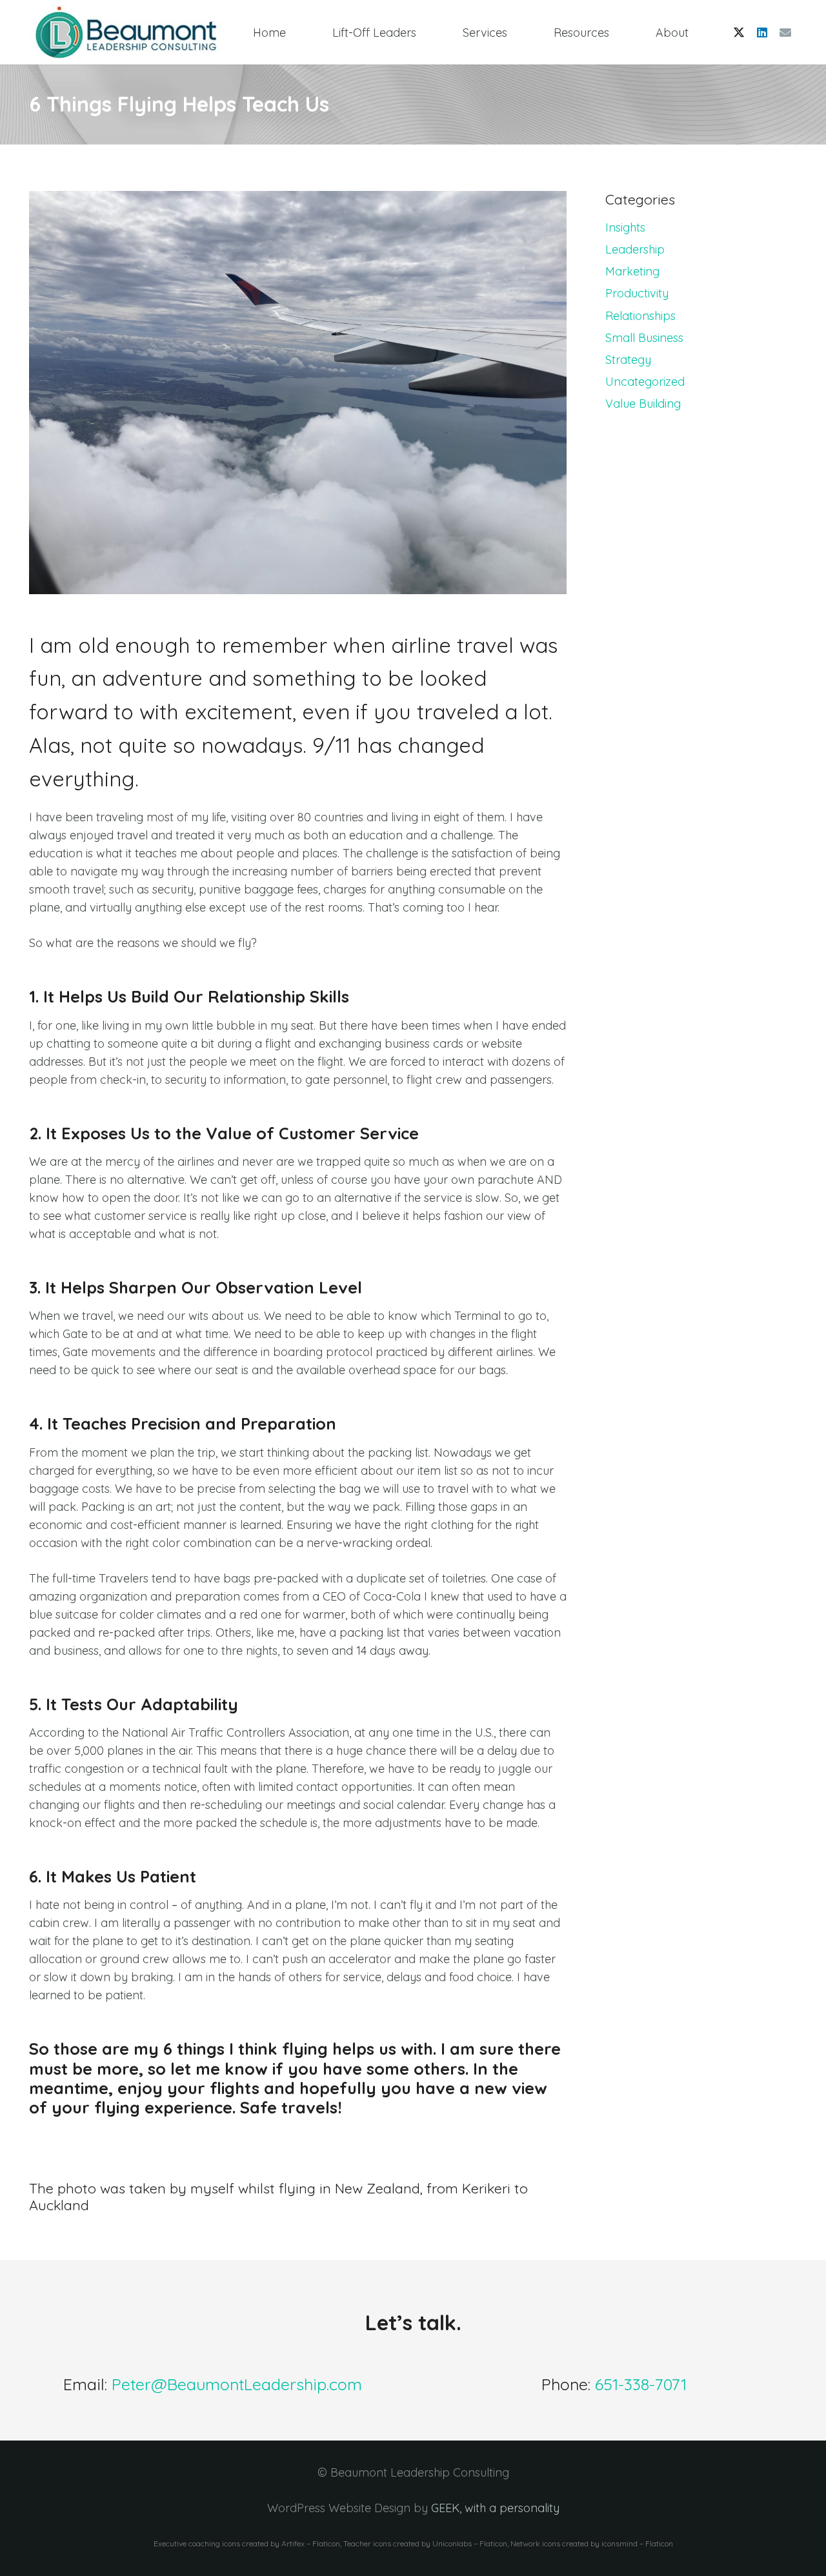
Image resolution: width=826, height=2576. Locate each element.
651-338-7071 (641, 2384)
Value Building (643, 404)
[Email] (785, 32)
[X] (739, 32)
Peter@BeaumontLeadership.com (237, 2384)
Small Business (644, 338)
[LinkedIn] (762, 32)
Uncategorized (645, 382)
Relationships (640, 316)
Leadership (635, 249)
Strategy (628, 360)
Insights (625, 227)
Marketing (632, 271)
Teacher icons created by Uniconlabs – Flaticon (425, 2543)
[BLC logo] (126, 32)
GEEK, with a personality (495, 2508)
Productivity (637, 293)
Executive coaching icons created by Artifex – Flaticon (247, 2543)
